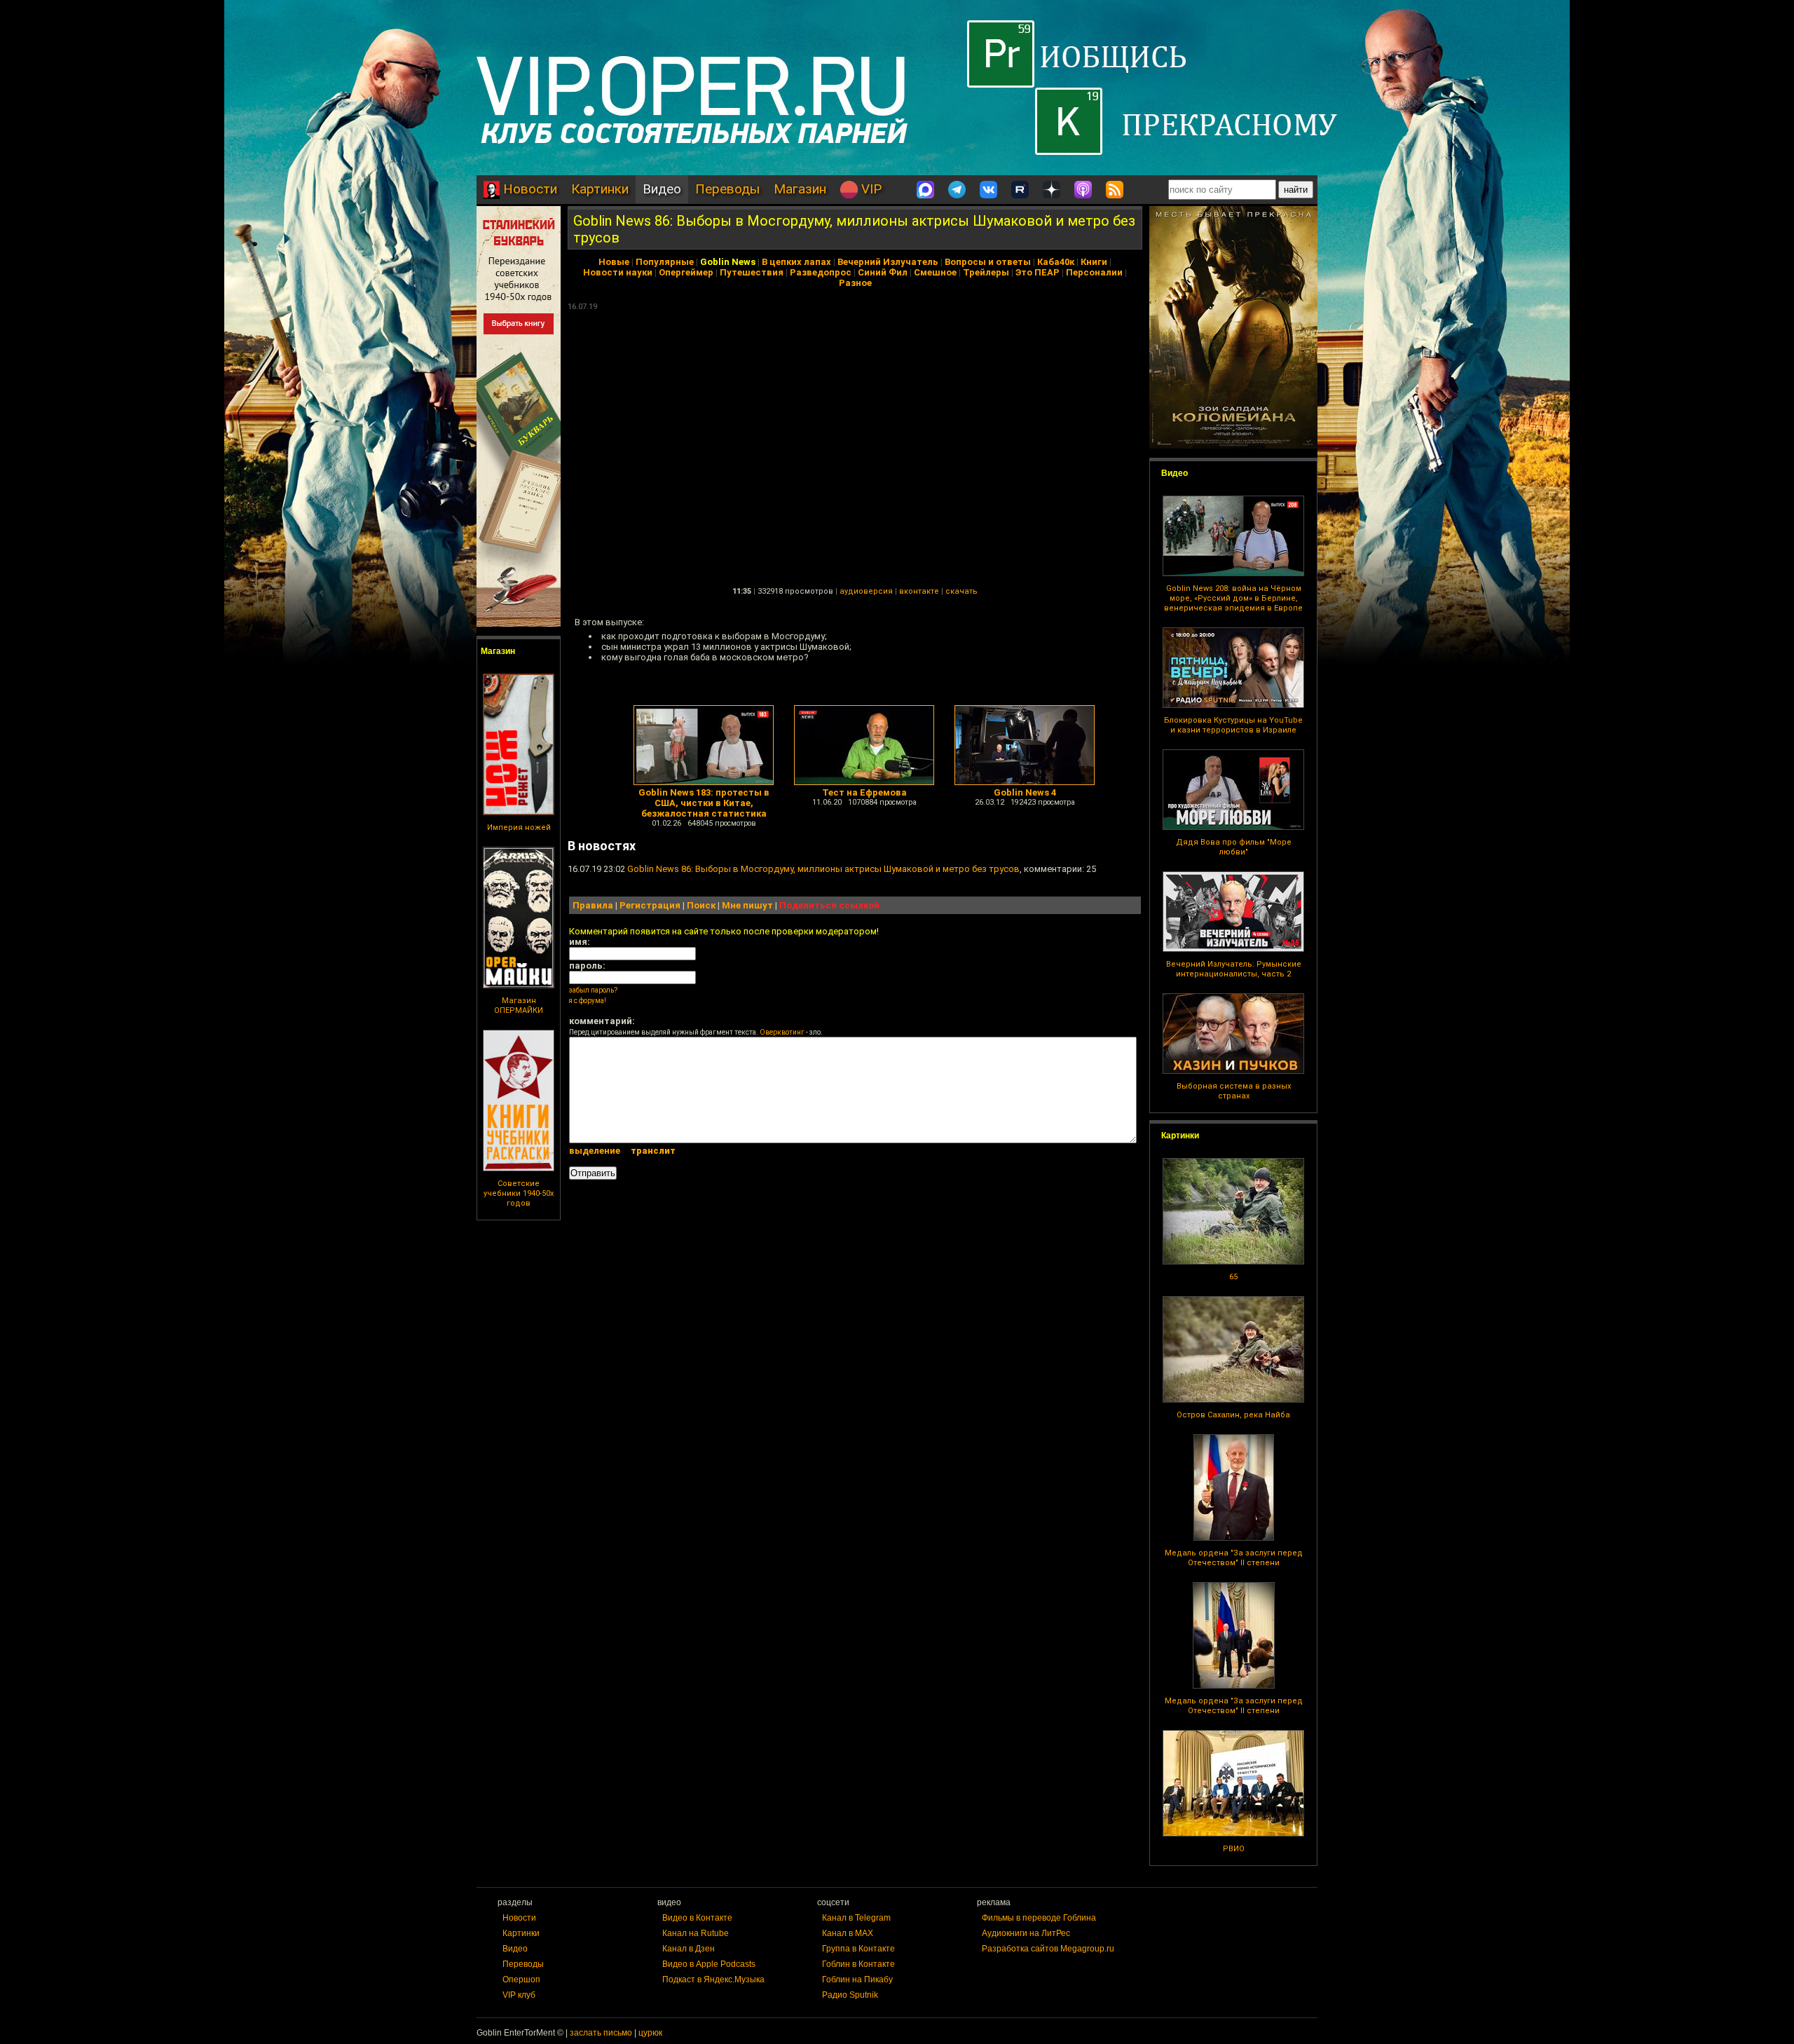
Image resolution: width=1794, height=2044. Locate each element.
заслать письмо (601, 2033)
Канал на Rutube (696, 1933)
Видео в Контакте (697, 1918)
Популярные (665, 262)
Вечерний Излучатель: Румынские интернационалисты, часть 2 (1234, 969)
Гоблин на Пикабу (857, 1980)
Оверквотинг (782, 1032)
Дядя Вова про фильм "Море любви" (1234, 847)
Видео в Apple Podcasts (709, 1964)
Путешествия (752, 272)
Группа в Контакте (858, 1949)
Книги (1094, 262)
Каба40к (1056, 262)
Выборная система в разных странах (1234, 1091)
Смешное (935, 272)
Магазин (800, 189)
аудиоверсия (866, 591)
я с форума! (588, 1001)
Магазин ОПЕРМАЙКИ (519, 1006)
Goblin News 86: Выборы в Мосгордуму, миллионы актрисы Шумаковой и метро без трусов (823, 869)
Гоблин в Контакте (858, 1964)
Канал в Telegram (856, 1918)
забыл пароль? (593, 990)
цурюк (650, 2033)
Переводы (727, 189)
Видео (662, 189)
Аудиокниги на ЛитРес (1026, 1933)
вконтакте (919, 591)
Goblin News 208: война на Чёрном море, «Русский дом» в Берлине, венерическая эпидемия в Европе (1233, 598)
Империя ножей (519, 827)
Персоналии (1094, 272)
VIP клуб (519, 1995)
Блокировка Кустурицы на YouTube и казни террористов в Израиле (1233, 725)
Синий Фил (883, 272)
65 (1233, 1277)
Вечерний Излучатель (888, 262)
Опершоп (521, 1980)
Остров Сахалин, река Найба (1233, 1415)
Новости (528, 189)
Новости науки (618, 272)
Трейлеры (986, 272)
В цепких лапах (796, 262)
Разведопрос (821, 272)
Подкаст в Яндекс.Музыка (713, 1980)
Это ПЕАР (1038, 272)
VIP (870, 189)
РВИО (1234, 1849)
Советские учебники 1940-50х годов (519, 1193)
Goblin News (728, 262)
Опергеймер (686, 272)
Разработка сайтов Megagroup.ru (1048, 1949)
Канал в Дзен (689, 1949)
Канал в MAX (848, 1933)
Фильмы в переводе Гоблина (1039, 1918)
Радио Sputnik (850, 1995)
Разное (855, 283)
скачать (961, 591)
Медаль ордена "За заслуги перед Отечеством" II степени (1234, 1558)
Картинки (600, 189)
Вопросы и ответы (988, 262)
